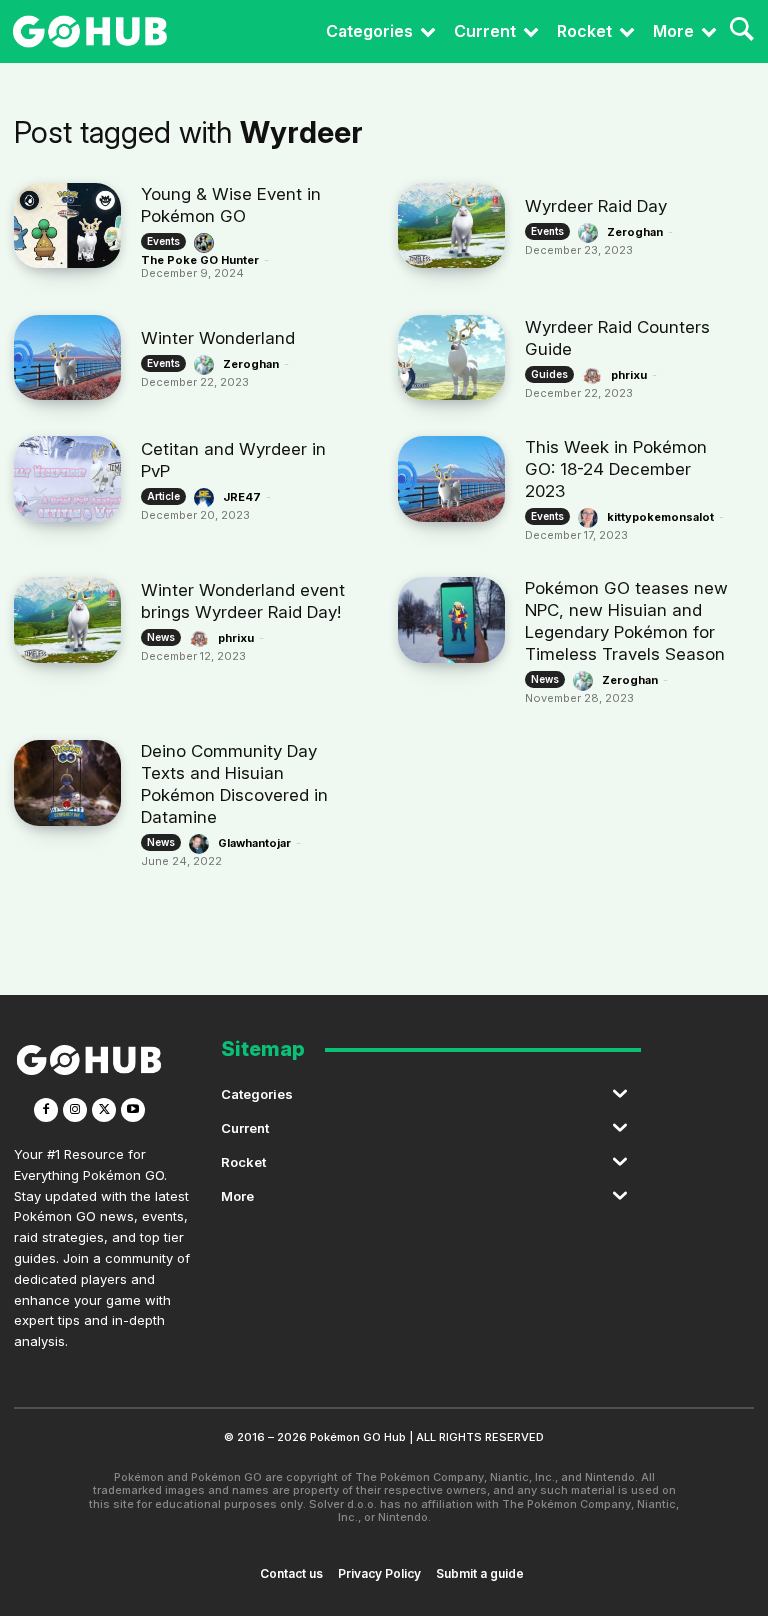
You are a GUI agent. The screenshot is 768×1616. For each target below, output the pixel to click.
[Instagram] (75, 1110)
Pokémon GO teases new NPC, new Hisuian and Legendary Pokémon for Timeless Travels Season (626, 621)
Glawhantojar (254, 843)
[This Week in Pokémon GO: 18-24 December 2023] (451, 478)
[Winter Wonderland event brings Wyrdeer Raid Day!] (67, 619)
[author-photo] (207, 243)
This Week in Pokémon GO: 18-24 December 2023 (616, 469)
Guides (549, 374)
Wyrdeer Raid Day (596, 206)
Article (163, 496)
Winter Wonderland (218, 338)
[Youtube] (133, 1110)
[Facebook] (46, 1110)
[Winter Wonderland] (67, 357)
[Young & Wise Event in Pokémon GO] (67, 225)
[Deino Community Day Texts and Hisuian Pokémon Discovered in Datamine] (67, 782)
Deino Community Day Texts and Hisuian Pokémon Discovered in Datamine (234, 784)
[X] (104, 1110)
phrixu (629, 375)
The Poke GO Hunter (200, 260)
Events (163, 241)
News (161, 637)
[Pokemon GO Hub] (90, 31)
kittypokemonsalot (660, 517)
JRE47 (242, 497)
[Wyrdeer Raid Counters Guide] (451, 357)
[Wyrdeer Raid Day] (451, 225)
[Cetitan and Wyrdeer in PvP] (67, 478)
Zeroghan (635, 232)
